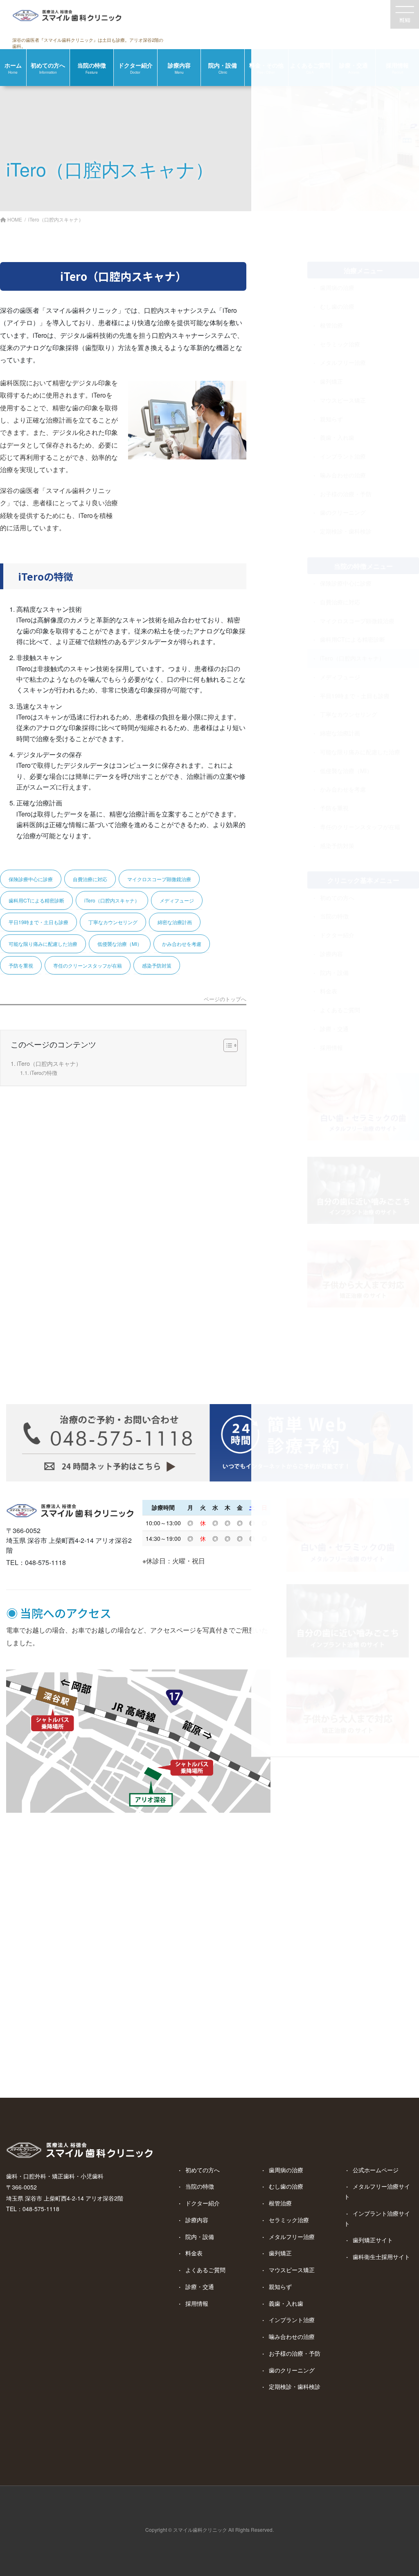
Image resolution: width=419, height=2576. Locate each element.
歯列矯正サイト (373, 2240)
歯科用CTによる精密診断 (36, 900)
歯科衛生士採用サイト (381, 2257)
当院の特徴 (200, 2186)
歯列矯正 (280, 2253)
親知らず (280, 2287)
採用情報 (197, 2303)
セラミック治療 (289, 2220)
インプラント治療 (292, 2320)
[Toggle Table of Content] (226, 1045)
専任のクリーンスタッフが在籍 (88, 965)
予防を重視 (21, 965)
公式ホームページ (376, 2170)
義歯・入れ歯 (286, 2303)
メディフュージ (177, 900)
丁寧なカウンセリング (113, 922)
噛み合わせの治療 (292, 2336)
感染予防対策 (157, 965)
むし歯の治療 (286, 2186)
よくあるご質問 (205, 2270)
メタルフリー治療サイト (377, 2191)
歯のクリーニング (292, 2370)
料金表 (194, 2253)
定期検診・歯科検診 (295, 2386)
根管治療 (280, 2203)
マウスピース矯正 (292, 2270)
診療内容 (197, 2220)
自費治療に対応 (90, 879)
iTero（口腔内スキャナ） (112, 900)
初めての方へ (203, 2170)
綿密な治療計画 (175, 922)
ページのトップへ (225, 1000)
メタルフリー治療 (292, 2237)
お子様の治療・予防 (295, 2353)
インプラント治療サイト (377, 2218)
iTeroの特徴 (44, 1073)
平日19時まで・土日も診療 (38, 922)
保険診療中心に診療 (31, 879)
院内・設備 (200, 2237)
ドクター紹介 (203, 2203)
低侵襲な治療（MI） (120, 944)
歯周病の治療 (286, 2170)
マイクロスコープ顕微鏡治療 (159, 879)
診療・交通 (200, 2287)
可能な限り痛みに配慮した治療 (43, 944)
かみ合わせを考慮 (182, 944)
